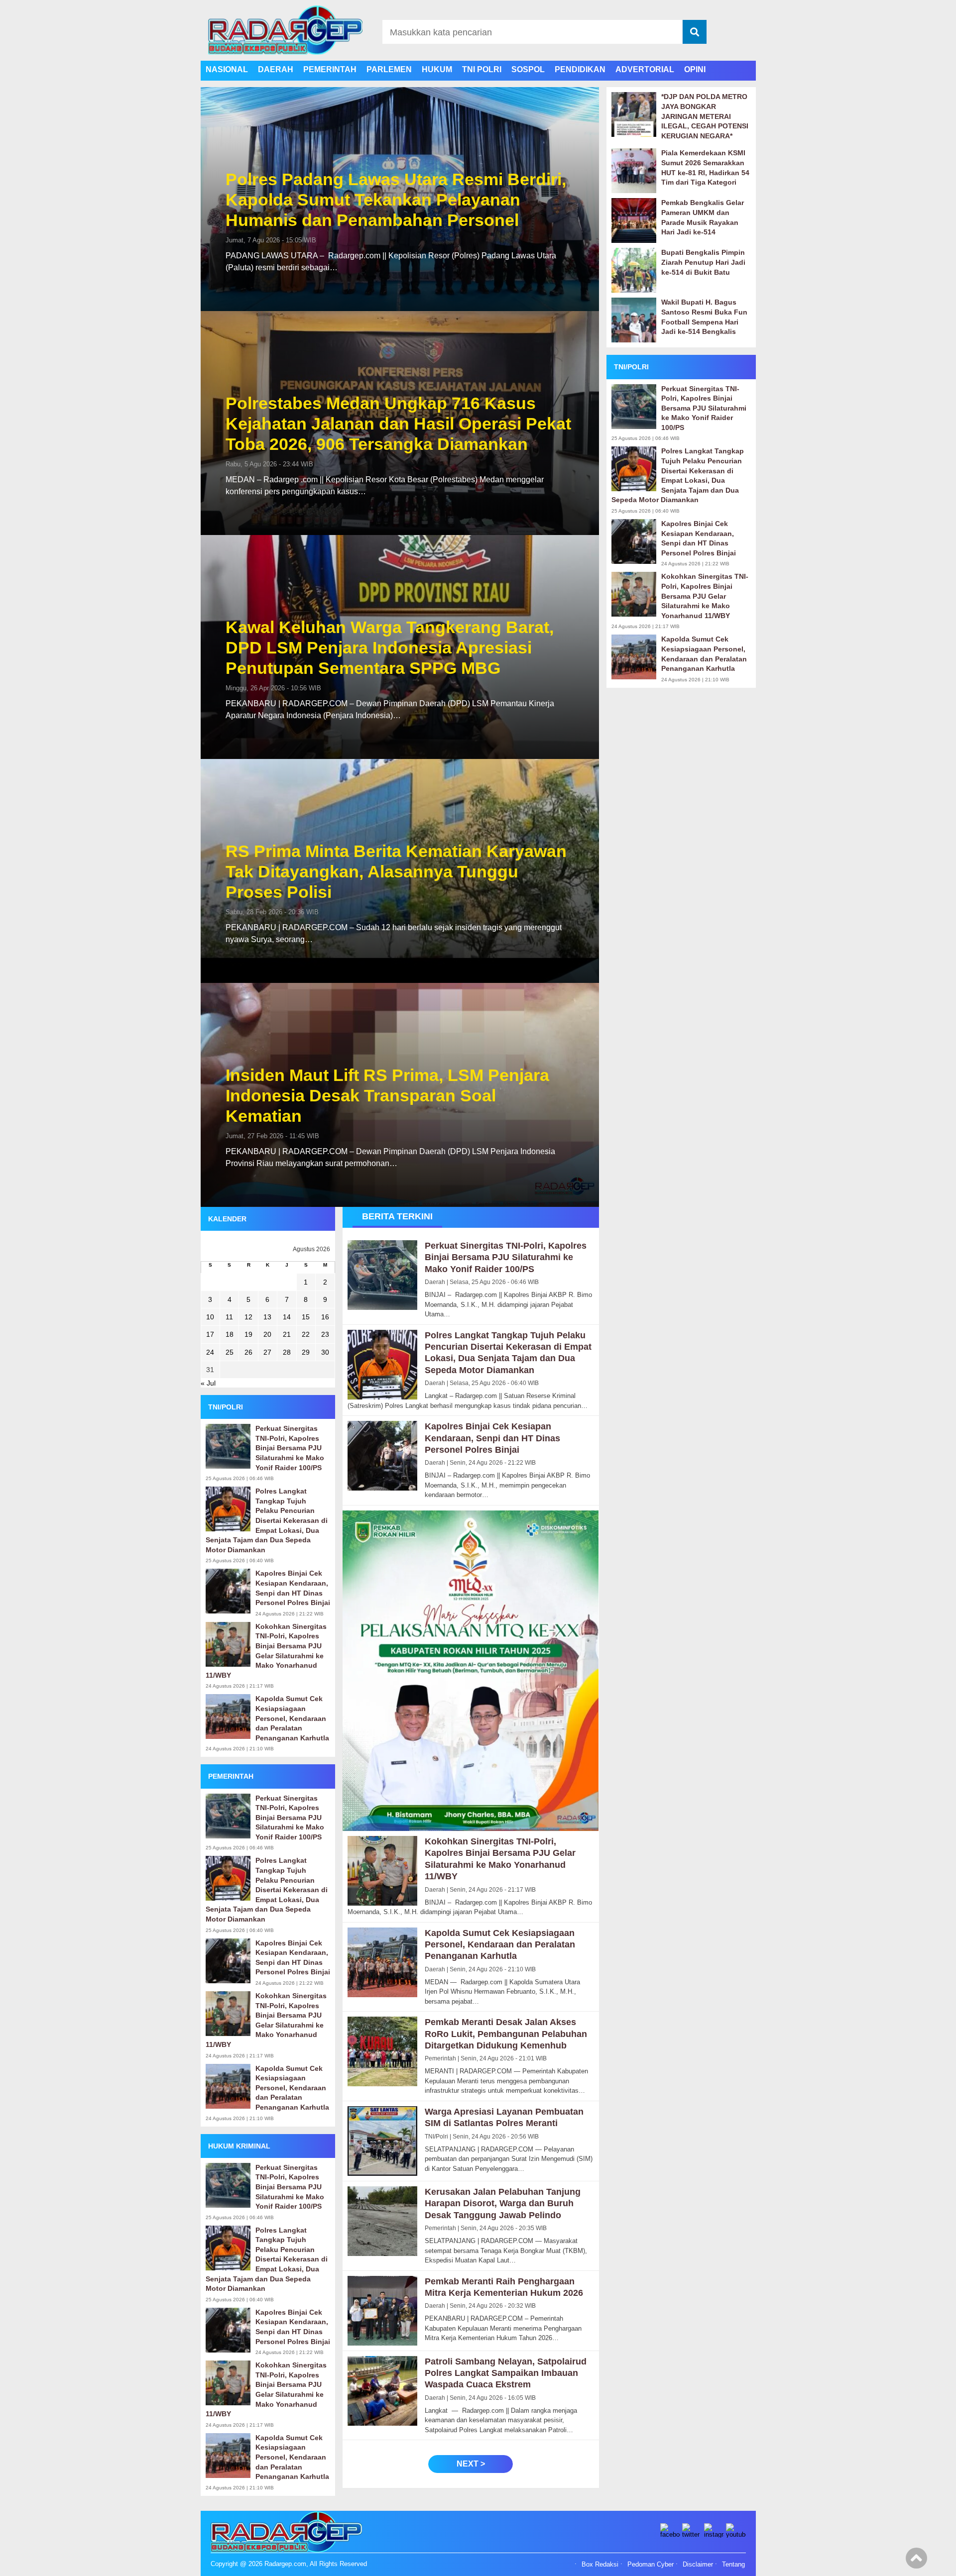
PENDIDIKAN (580, 69)
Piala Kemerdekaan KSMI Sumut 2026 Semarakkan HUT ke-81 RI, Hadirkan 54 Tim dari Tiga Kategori (705, 167)
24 (210, 1352)
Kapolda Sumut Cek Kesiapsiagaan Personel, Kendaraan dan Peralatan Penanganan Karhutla (292, 1718)
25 (230, 1352)
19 (248, 1334)
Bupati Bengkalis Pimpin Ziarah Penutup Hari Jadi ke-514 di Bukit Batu (703, 262)
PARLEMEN (389, 69)
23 (325, 1334)
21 (287, 1334)
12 (248, 1317)
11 (229, 1317)
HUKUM (437, 69)
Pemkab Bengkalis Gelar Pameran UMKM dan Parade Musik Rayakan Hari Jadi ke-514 (703, 217)
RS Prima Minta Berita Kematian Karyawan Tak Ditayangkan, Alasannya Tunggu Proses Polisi (396, 871)
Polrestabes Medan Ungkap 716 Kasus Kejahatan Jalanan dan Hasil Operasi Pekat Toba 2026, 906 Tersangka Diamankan (398, 424)
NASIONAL (227, 69)
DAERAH (276, 69)
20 (267, 1334)
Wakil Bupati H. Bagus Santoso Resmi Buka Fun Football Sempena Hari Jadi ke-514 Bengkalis (704, 317)
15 (306, 1317)
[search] (695, 32)
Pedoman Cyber (651, 2565)
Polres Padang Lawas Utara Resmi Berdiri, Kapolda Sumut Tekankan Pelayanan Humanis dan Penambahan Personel (396, 200)
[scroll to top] (916, 2562)
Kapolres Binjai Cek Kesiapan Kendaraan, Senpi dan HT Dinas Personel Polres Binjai (293, 1588)
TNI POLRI (482, 69)
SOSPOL (528, 69)
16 (325, 1317)
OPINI (695, 69)
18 (230, 1334)
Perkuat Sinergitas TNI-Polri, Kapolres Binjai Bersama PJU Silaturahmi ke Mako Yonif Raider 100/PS (290, 1448)
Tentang (733, 2565)
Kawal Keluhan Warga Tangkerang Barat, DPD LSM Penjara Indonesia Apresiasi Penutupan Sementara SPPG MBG (390, 647)
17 (210, 1334)
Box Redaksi (600, 2565)
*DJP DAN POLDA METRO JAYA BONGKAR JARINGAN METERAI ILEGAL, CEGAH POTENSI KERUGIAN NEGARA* (705, 116)
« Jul (208, 1383)
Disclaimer (698, 2565)
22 (306, 1334)
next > (471, 2464)
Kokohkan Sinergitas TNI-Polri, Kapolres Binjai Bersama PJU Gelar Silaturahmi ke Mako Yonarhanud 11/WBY (266, 1651)
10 (210, 1317)
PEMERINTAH (330, 69)
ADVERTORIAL (645, 69)
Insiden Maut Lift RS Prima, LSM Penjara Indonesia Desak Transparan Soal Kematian (387, 1095)
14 (287, 1317)
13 (267, 1317)
